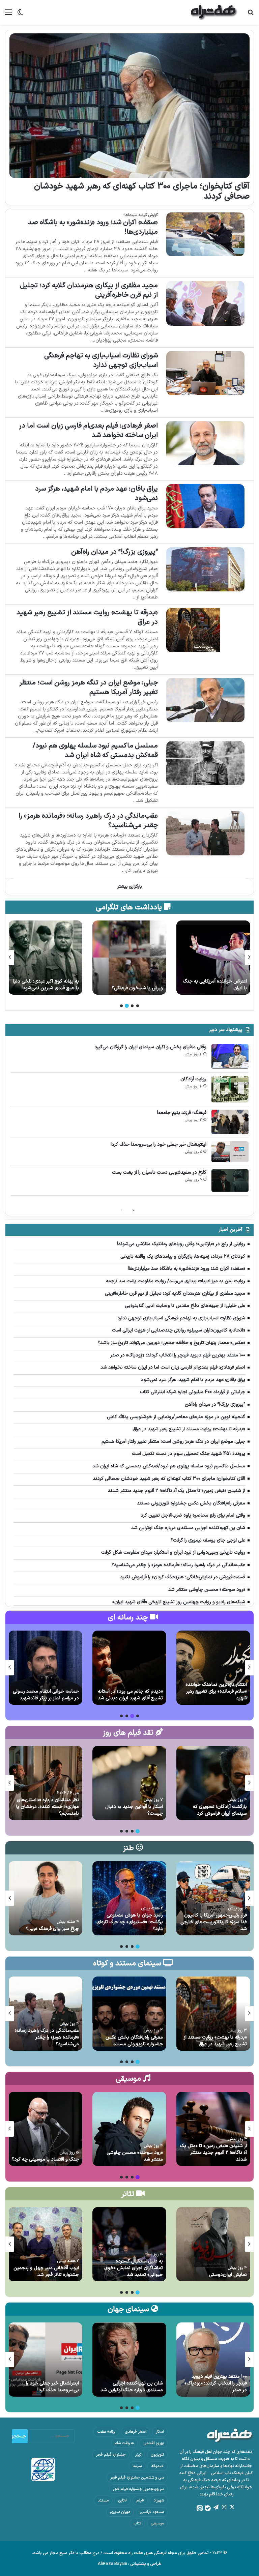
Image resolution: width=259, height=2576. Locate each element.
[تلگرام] (216, 2507)
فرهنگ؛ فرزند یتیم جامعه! (182, 1113)
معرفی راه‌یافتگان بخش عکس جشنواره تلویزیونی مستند (134, 2041)
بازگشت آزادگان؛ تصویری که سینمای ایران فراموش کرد (220, 1810)
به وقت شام (124, 2443)
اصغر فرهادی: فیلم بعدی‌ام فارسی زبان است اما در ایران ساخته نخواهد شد (88, 431)
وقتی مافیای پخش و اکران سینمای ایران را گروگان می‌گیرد (150, 1047)
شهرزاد (159, 2500)
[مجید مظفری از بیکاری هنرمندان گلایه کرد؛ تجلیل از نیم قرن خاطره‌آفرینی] (205, 303)
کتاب (137, 2523)
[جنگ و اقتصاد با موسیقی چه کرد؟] (45, 2129)
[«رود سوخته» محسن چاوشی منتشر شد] (129, 2129)
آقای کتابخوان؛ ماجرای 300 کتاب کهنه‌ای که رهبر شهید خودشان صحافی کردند (142, 192)
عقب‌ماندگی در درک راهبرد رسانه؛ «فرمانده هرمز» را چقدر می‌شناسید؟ (88, 821)
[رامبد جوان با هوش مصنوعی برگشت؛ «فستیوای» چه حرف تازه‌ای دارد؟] (129, 1898)
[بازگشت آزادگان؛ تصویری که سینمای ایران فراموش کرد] (213, 1783)
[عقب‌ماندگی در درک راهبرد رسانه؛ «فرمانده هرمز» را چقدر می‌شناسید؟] (205, 833)
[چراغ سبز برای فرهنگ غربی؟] (45, 1898)
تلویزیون (157, 2455)
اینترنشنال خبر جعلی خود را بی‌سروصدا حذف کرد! (159, 1145)
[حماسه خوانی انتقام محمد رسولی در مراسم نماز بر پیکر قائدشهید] (45, 1668)
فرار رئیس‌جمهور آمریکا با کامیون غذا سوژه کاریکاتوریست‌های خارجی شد (214, 1922)
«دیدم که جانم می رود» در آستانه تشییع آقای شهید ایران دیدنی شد (130, 1695)
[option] (213, 958)
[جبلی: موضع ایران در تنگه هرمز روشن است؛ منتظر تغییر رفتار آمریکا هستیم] (205, 700)
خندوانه (157, 2466)
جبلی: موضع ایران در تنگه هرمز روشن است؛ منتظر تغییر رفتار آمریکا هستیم (89, 687)
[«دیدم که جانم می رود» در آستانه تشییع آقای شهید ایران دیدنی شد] (129, 1668)
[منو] (8, 15)
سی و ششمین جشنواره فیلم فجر (137, 2478)
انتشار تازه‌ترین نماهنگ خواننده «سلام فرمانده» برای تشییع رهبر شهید (216, 1691)
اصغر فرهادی (136, 2432)
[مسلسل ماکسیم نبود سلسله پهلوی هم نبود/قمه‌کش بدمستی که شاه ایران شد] (205, 763)
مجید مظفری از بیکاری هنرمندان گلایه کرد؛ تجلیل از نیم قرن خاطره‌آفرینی (89, 290)
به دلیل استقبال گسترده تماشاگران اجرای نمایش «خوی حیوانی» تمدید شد (134, 2268)
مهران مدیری (120, 2512)
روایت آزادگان (193, 1079)
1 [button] (138, 1006)
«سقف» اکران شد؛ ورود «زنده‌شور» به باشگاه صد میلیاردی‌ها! (93, 227)
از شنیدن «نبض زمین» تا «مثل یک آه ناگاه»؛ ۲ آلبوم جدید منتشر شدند (213, 2153)
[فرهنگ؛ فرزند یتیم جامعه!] (230, 1122)
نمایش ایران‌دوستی (228, 2275)
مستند (103, 2500)
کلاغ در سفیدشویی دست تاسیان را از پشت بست (159, 1173)
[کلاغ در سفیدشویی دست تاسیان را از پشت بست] (230, 1181)
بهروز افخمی (154, 2443)
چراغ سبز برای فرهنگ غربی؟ (52, 1929)
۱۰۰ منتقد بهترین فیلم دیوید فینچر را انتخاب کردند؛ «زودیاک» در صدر (216, 2383)
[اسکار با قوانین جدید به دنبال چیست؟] (129, 1783)
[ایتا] (200, 2508)
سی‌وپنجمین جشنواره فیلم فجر (138, 2489)
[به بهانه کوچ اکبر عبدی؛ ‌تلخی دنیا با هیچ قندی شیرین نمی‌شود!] (129, 958)
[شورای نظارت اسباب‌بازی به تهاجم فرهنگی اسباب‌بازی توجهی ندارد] (205, 373)
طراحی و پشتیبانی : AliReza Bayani (130, 2564)
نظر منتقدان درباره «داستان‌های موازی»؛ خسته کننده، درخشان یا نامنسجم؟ (48, 1807)
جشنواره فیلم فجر (111, 2455)
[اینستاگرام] (224, 2507)
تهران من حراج (65, 988)
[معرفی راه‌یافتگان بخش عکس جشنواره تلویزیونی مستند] (129, 2014)
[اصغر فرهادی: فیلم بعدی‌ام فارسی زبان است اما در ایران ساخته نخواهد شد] (205, 443)
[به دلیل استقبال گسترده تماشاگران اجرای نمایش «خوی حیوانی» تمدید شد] (129, 2244)
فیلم (140, 2500)
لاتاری (122, 2500)
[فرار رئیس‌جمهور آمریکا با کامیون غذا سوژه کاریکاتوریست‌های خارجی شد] (213, 1898)
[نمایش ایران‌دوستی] (213, 2244)
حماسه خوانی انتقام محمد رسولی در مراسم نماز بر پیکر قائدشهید (46, 1695)
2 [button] (132, 1006)
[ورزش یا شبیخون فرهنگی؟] (213, 958)
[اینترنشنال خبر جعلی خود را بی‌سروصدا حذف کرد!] (230, 1152)
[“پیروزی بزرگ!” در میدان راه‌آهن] (205, 569)
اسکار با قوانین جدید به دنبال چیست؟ (134, 1810)
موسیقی (157, 2523)
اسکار (160, 2432)
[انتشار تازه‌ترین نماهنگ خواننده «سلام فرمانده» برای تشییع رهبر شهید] (213, 1668)
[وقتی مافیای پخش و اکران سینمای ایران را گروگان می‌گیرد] (230, 1056)
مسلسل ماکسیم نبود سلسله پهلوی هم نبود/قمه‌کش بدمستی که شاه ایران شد (95, 751)
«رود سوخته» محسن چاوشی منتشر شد (135, 2156)
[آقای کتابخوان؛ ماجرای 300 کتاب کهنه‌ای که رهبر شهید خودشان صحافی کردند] (129, 106)
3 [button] (127, 1006)
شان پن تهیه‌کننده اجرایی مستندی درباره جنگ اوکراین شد (132, 2387)
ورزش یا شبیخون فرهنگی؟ (221, 988)
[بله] (208, 2508)
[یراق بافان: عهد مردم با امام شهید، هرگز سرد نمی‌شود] (205, 506)
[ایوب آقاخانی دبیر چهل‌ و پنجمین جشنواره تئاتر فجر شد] (45, 2244)
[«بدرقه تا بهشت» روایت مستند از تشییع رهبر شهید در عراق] (205, 630)
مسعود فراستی (152, 2512)
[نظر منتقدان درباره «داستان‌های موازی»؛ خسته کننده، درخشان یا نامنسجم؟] (45, 1783)
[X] (232, 2507)
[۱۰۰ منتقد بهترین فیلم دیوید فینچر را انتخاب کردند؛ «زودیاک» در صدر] (213, 2360)
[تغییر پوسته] (20, 15)
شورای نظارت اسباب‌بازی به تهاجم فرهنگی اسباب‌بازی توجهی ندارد (101, 360)
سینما (137, 2466)
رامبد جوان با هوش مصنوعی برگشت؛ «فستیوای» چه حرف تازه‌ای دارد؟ (130, 1922)
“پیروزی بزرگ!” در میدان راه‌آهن (114, 552)
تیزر (138, 2455)
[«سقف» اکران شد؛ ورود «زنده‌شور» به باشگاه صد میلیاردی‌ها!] (205, 235)
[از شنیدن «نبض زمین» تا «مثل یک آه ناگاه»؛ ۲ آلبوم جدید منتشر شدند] (213, 2129)
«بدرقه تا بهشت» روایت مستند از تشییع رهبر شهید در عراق (87, 617)
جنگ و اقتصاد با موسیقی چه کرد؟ (45, 2159)
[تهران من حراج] (45, 958)
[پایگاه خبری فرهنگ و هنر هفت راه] (214, 12)
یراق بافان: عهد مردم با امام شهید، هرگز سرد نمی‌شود (96, 494)
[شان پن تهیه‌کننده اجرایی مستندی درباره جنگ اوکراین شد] (129, 2360)
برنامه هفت (106, 2432)
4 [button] (121, 1006)
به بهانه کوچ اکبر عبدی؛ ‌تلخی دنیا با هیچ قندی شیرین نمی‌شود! (130, 985)
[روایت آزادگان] (230, 1089)
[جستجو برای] (251, 15)
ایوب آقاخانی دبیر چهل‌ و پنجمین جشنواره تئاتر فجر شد (46, 2271)
